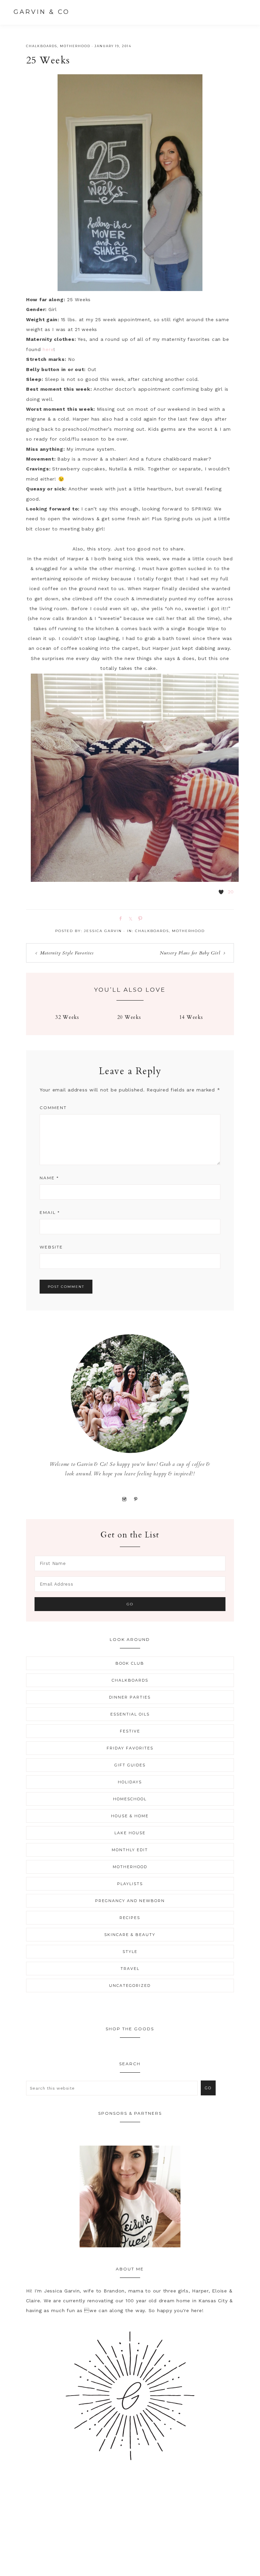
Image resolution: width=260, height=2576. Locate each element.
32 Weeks (67, 1017)
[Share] (119, 918)
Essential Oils (130, 1714)
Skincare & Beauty (130, 1935)
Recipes (130, 1918)
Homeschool (130, 1799)
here (48, 349)
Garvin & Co (42, 12)
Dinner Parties (130, 1697)
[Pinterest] (136, 1499)
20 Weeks (129, 1017)
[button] (240, 12)
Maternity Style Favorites (67, 953)
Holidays (130, 1782)
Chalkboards (42, 46)
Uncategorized (130, 1986)
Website (51, 1247)
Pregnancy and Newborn (130, 1901)
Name (49, 1178)
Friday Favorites (130, 1748)
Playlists (130, 1884)
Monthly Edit (130, 1850)
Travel (130, 1969)
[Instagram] (124, 1499)
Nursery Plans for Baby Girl (190, 953)
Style (130, 1952)
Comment (53, 1108)
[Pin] (139, 918)
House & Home (130, 1816)
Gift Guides (130, 1765)
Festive (130, 1731)
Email (50, 1212)
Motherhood (75, 46)
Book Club (130, 1663)
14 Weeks (191, 1017)
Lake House (130, 1833)
